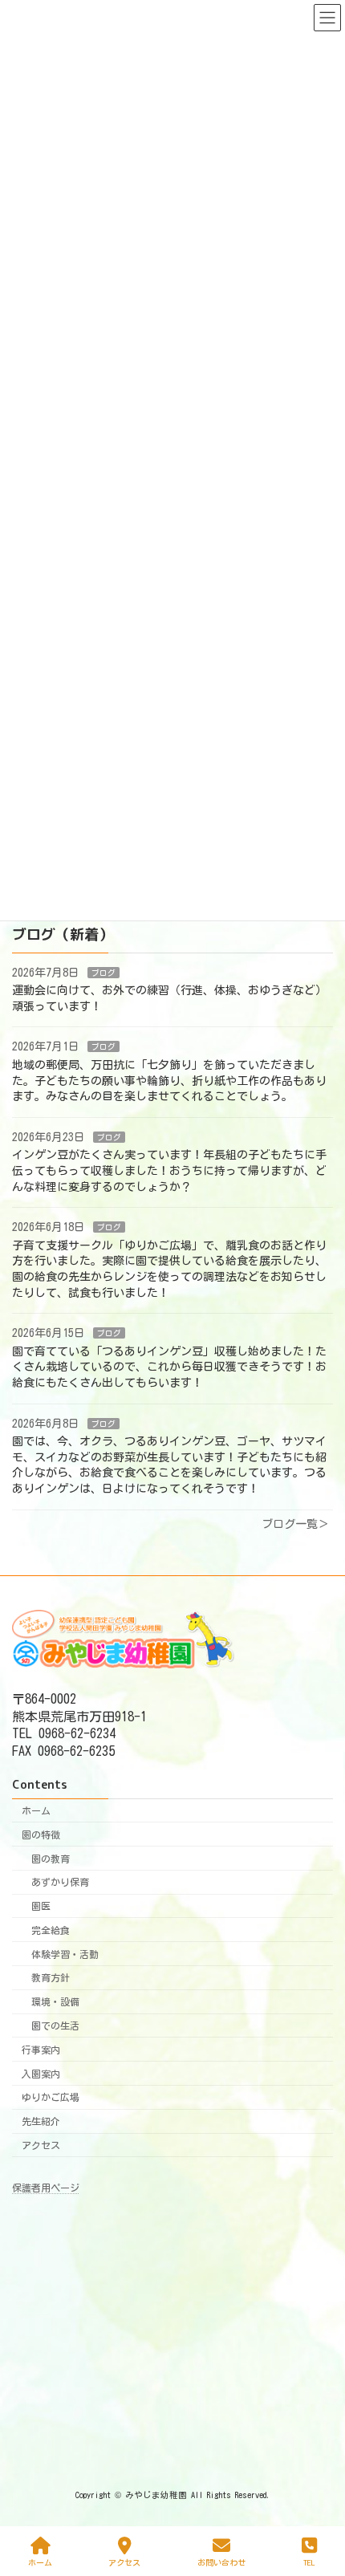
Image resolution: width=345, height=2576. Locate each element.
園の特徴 (41, 1834)
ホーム (36, 1810)
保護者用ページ (46, 2188)
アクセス (41, 2145)
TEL (309, 2562)
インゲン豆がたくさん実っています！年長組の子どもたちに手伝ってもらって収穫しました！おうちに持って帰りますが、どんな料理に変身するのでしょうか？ (169, 1170)
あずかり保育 (60, 1883)
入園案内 (41, 2074)
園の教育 (51, 1859)
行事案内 (41, 2050)
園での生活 (55, 2025)
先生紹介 (41, 2121)
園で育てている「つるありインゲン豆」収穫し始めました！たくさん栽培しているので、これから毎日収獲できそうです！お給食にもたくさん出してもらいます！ (169, 1367)
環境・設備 (55, 2002)
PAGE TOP (317, 2499)
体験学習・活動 (65, 1954)
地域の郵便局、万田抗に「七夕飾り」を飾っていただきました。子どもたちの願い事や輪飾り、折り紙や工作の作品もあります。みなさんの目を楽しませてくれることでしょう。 (169, 1081)
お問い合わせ (221, 2562)
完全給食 (51, 1930)
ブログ (103, 972)
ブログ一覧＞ (295, 1523)
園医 (41, 1906)
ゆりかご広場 (51, 2098)
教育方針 (51, 1978)
